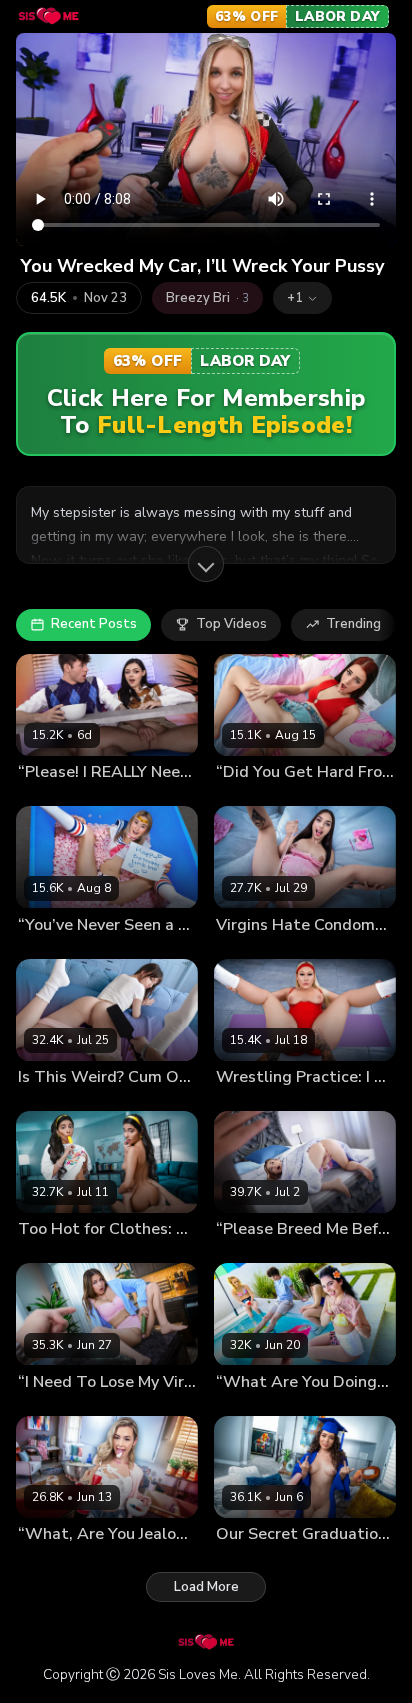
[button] (302, 298)
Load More (206, 1587)
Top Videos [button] (231, 624)
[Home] (48, 16)
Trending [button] (353, 624)
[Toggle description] (206, 564)
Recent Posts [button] (94, 624)
